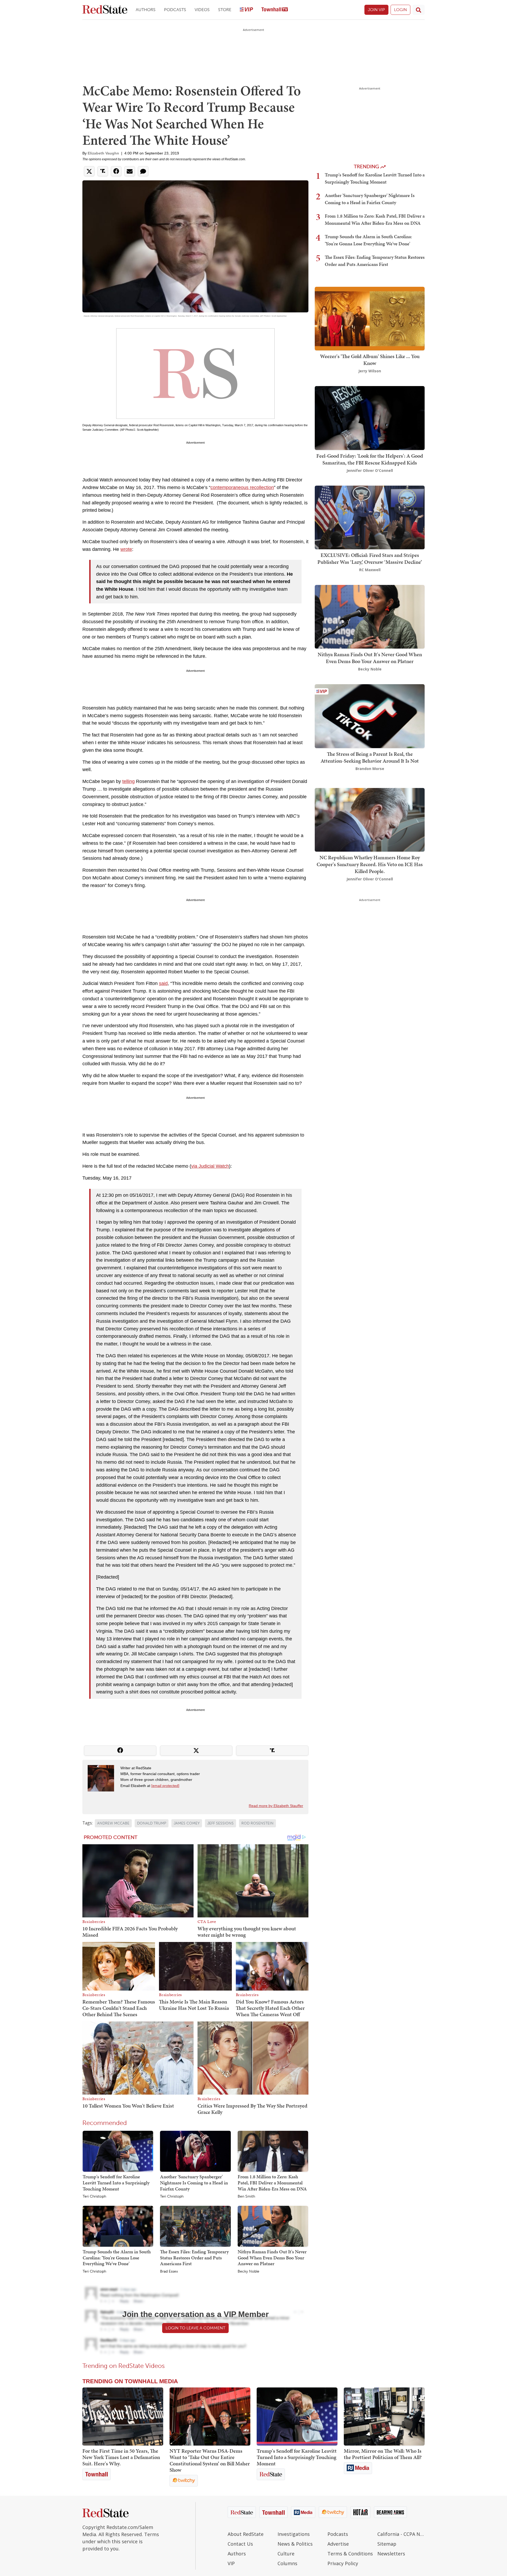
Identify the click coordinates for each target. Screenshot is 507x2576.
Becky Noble (248, 2272)
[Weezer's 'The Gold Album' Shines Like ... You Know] (370, 318)
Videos (202, 10)
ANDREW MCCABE (113, 1823)
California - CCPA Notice (401, 2534)
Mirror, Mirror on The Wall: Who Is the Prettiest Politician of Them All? (383, 2454)
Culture (286, 2554)
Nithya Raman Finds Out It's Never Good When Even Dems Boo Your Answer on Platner (272, 2258)
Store (225, 10)
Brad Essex (169, 2272)
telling (128, 781)
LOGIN (400, 10)
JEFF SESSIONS (220, 1823)
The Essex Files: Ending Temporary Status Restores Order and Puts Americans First (194, 2258)
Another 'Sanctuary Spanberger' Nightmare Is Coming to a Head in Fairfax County (194, 2183)
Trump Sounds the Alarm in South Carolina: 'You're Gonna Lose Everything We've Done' (117, 2258)
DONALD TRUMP (152, 1823)
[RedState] (105, 10)
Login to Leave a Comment (195, 2328)
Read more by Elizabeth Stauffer (276, 1806)
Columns (287, 2563)
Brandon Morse (370, 769)
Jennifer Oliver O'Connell (370, 470)
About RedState (246, 2534)
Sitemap (387, 2544)
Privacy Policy (343, 2563)
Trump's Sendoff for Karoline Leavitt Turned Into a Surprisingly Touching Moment (116, 2183)
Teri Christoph (94, 2197)
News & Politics (295, 2544)
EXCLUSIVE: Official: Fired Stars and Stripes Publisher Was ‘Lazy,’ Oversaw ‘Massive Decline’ (370, 559)
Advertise (338, 2544)
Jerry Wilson (370, 371)
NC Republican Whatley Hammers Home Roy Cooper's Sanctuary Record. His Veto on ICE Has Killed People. (370, 864)
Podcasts (175, 10)
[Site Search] (419, 10)
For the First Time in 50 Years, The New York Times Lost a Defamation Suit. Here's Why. (121, 2457)
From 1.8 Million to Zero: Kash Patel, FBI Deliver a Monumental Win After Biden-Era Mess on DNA (272, 2183)
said (163, 983)
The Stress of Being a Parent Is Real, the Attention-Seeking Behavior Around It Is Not (370, 757)
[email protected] (165, 1786)
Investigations (294, 2534)
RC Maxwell (370, 570)
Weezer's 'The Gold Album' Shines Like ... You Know (370, 360)
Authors (146, 10)
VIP (231, 2563)
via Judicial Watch (210, 1166)
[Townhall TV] (275, 10)
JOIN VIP (376, 10)
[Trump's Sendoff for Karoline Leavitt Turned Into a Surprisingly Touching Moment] (118, 2151)
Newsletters (391, 2554)
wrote (126, 549)
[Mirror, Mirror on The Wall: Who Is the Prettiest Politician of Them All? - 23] (384, 2417)
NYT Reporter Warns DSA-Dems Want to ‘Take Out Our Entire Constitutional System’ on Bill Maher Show (210, 2460)
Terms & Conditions (350, 2554)
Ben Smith (246, 2197)
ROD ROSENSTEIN (257, 1823)
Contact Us (240, 2544)
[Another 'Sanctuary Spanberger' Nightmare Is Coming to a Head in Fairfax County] (195, 2151)
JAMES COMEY (187, 1823)
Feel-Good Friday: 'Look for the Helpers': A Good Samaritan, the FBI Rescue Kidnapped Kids (370, 459)
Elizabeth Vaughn (103, 153)
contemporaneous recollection (242, 487)
